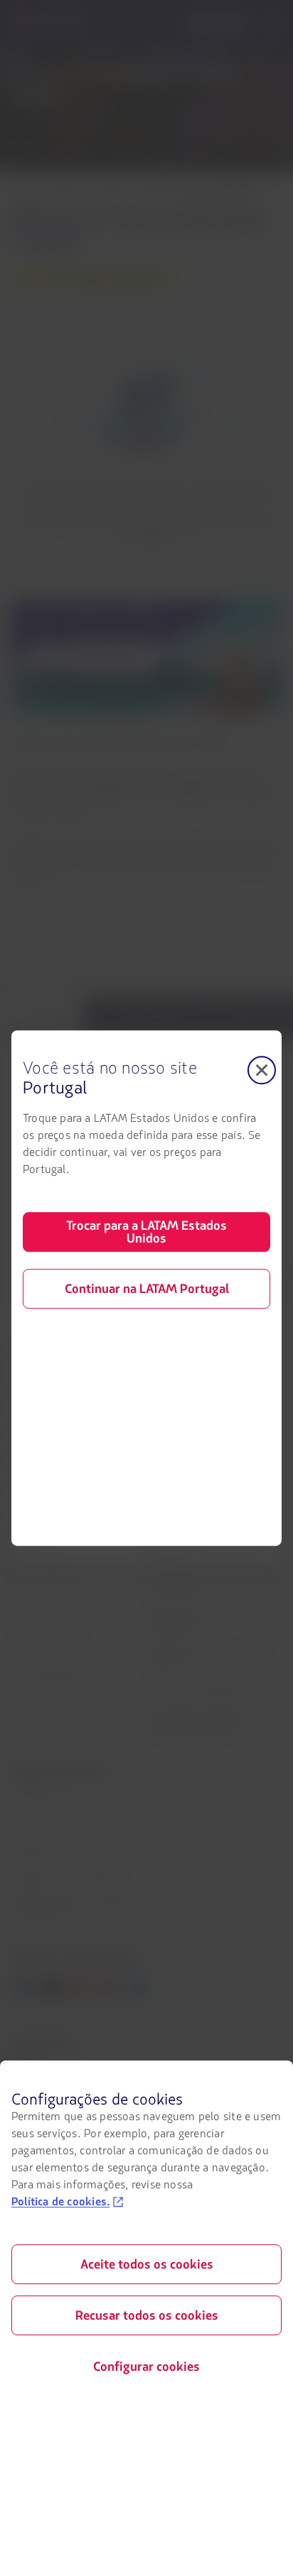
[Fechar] (262, 1070)
